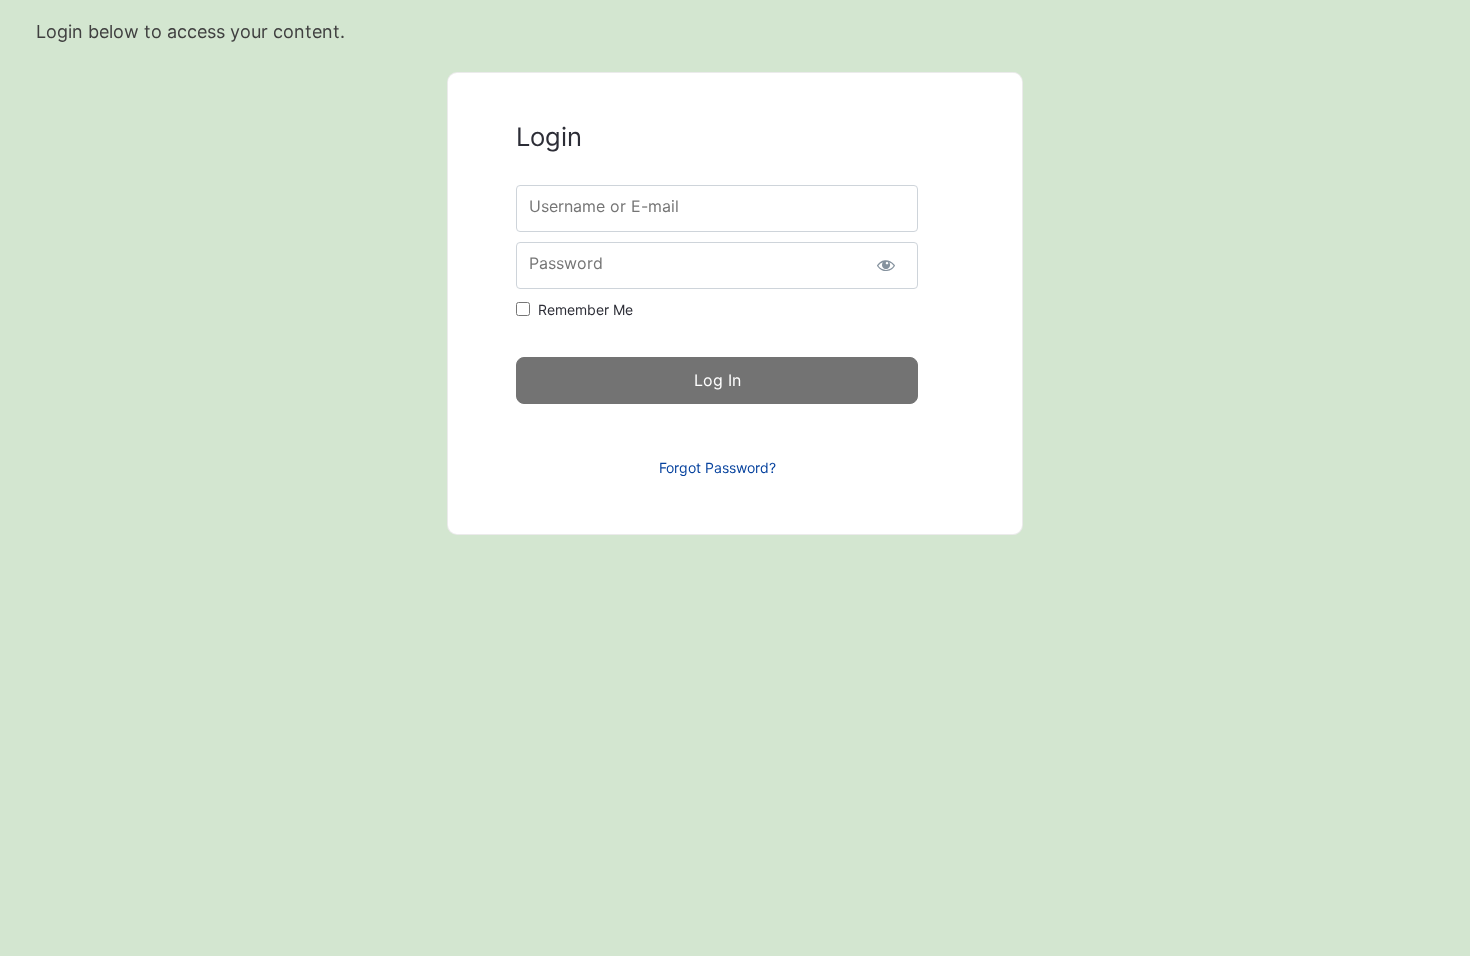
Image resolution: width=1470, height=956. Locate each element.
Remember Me (585, 309)
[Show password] (885, 265)
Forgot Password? (717, 467)
